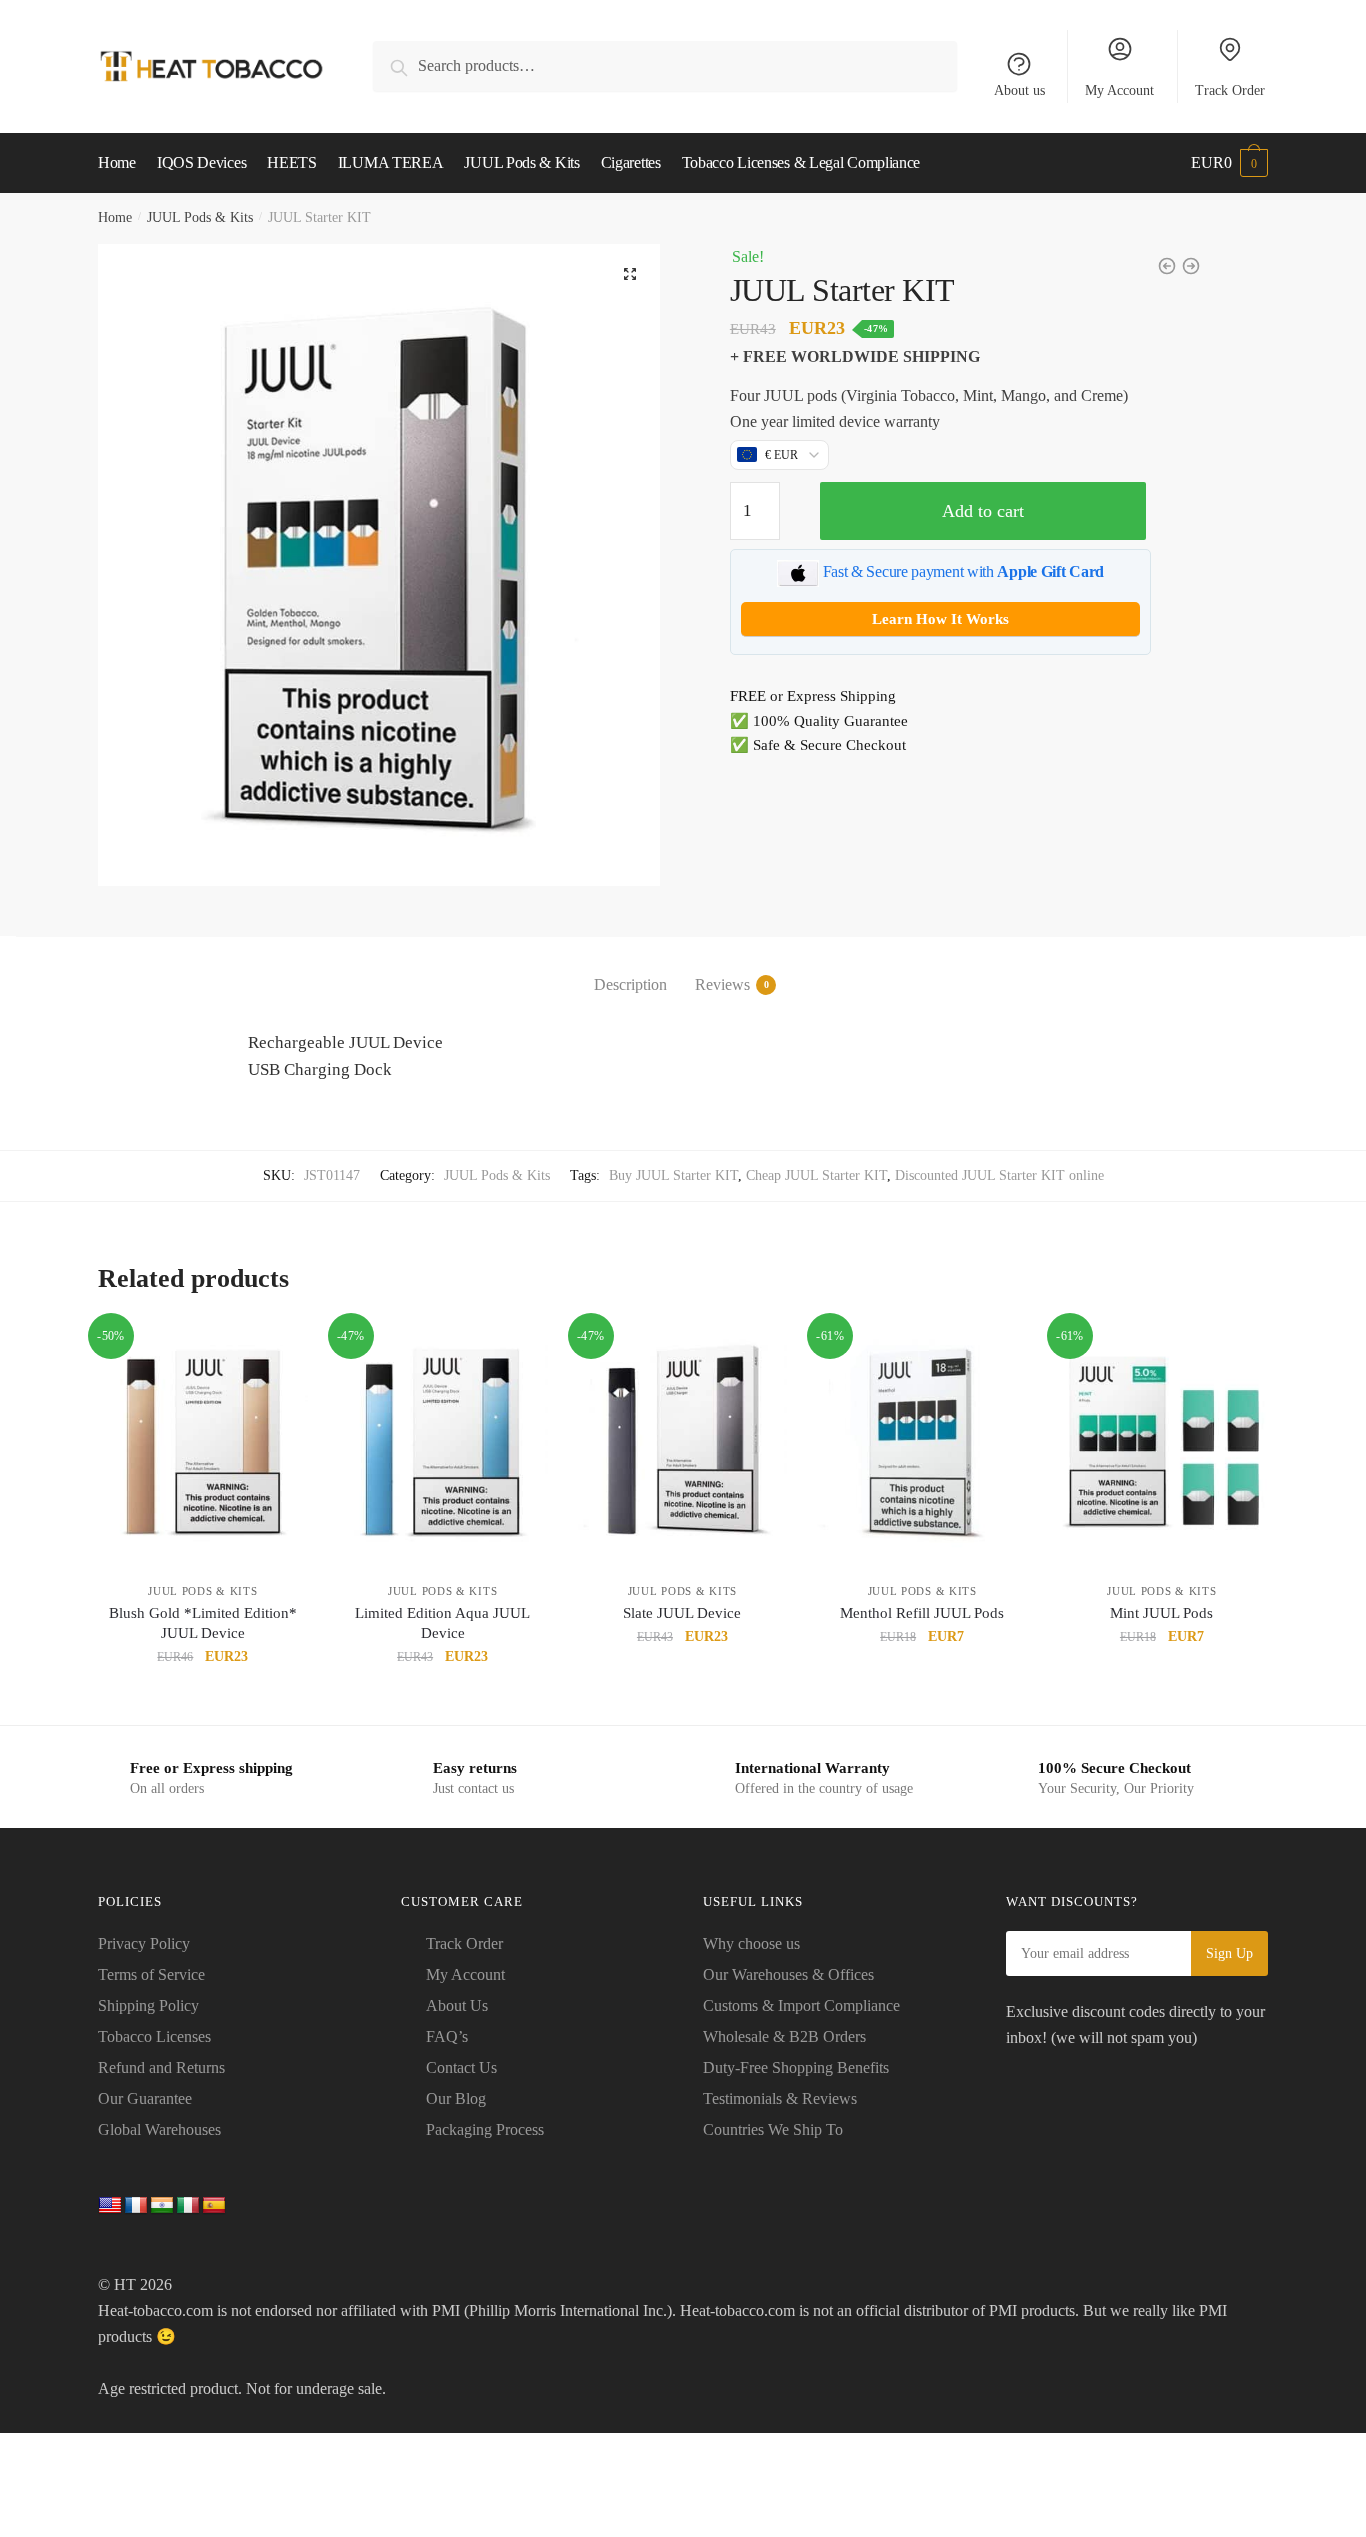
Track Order (1230, 90)
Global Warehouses (159, 2129)
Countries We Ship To (773, 2129)
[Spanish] (214, 2206)
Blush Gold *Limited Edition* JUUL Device (203, 1623)
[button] (630, 274)
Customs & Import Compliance (801, 2005)
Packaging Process (485, 2129)
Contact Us (461, 2067)
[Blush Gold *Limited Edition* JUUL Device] (203, 1443)
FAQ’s (447, 2036)
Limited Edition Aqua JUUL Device (442, 1623)
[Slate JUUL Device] (683, 1443)
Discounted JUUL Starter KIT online (999, 1175)
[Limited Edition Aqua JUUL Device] (443, 1443)
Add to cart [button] (203, 1701)
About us (1019, 90)
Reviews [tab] (722, 984)
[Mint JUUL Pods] (1162, 1443)
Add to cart (983, 511)
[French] (136, 2206)
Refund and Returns (161, 2067)
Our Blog (456, 2098)
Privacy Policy (144, 1943)
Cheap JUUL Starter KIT (816, 1175)
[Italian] (188, 2206)
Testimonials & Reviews (780, 2098)
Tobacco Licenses (154, 2036)
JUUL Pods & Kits (200, 217)
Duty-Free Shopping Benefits (796, 2067)
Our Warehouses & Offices (788, 1974)
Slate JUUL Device (682, 1613)
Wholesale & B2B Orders (784, 2036)
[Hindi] (162, 2206)
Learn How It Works (940, 619)
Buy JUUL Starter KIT (673, 1175)
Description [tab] (630, 984)
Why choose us (751, 1943)
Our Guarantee (145, 2098)
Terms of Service (151, 1974)
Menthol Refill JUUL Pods (922, 1613)
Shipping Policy (148, 2005)
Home (115, 217)
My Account (1119, 90)
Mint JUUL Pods (1161, 1613)
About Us (457, 2005)
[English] (110, 2206)
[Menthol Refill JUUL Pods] (922, 1443)
